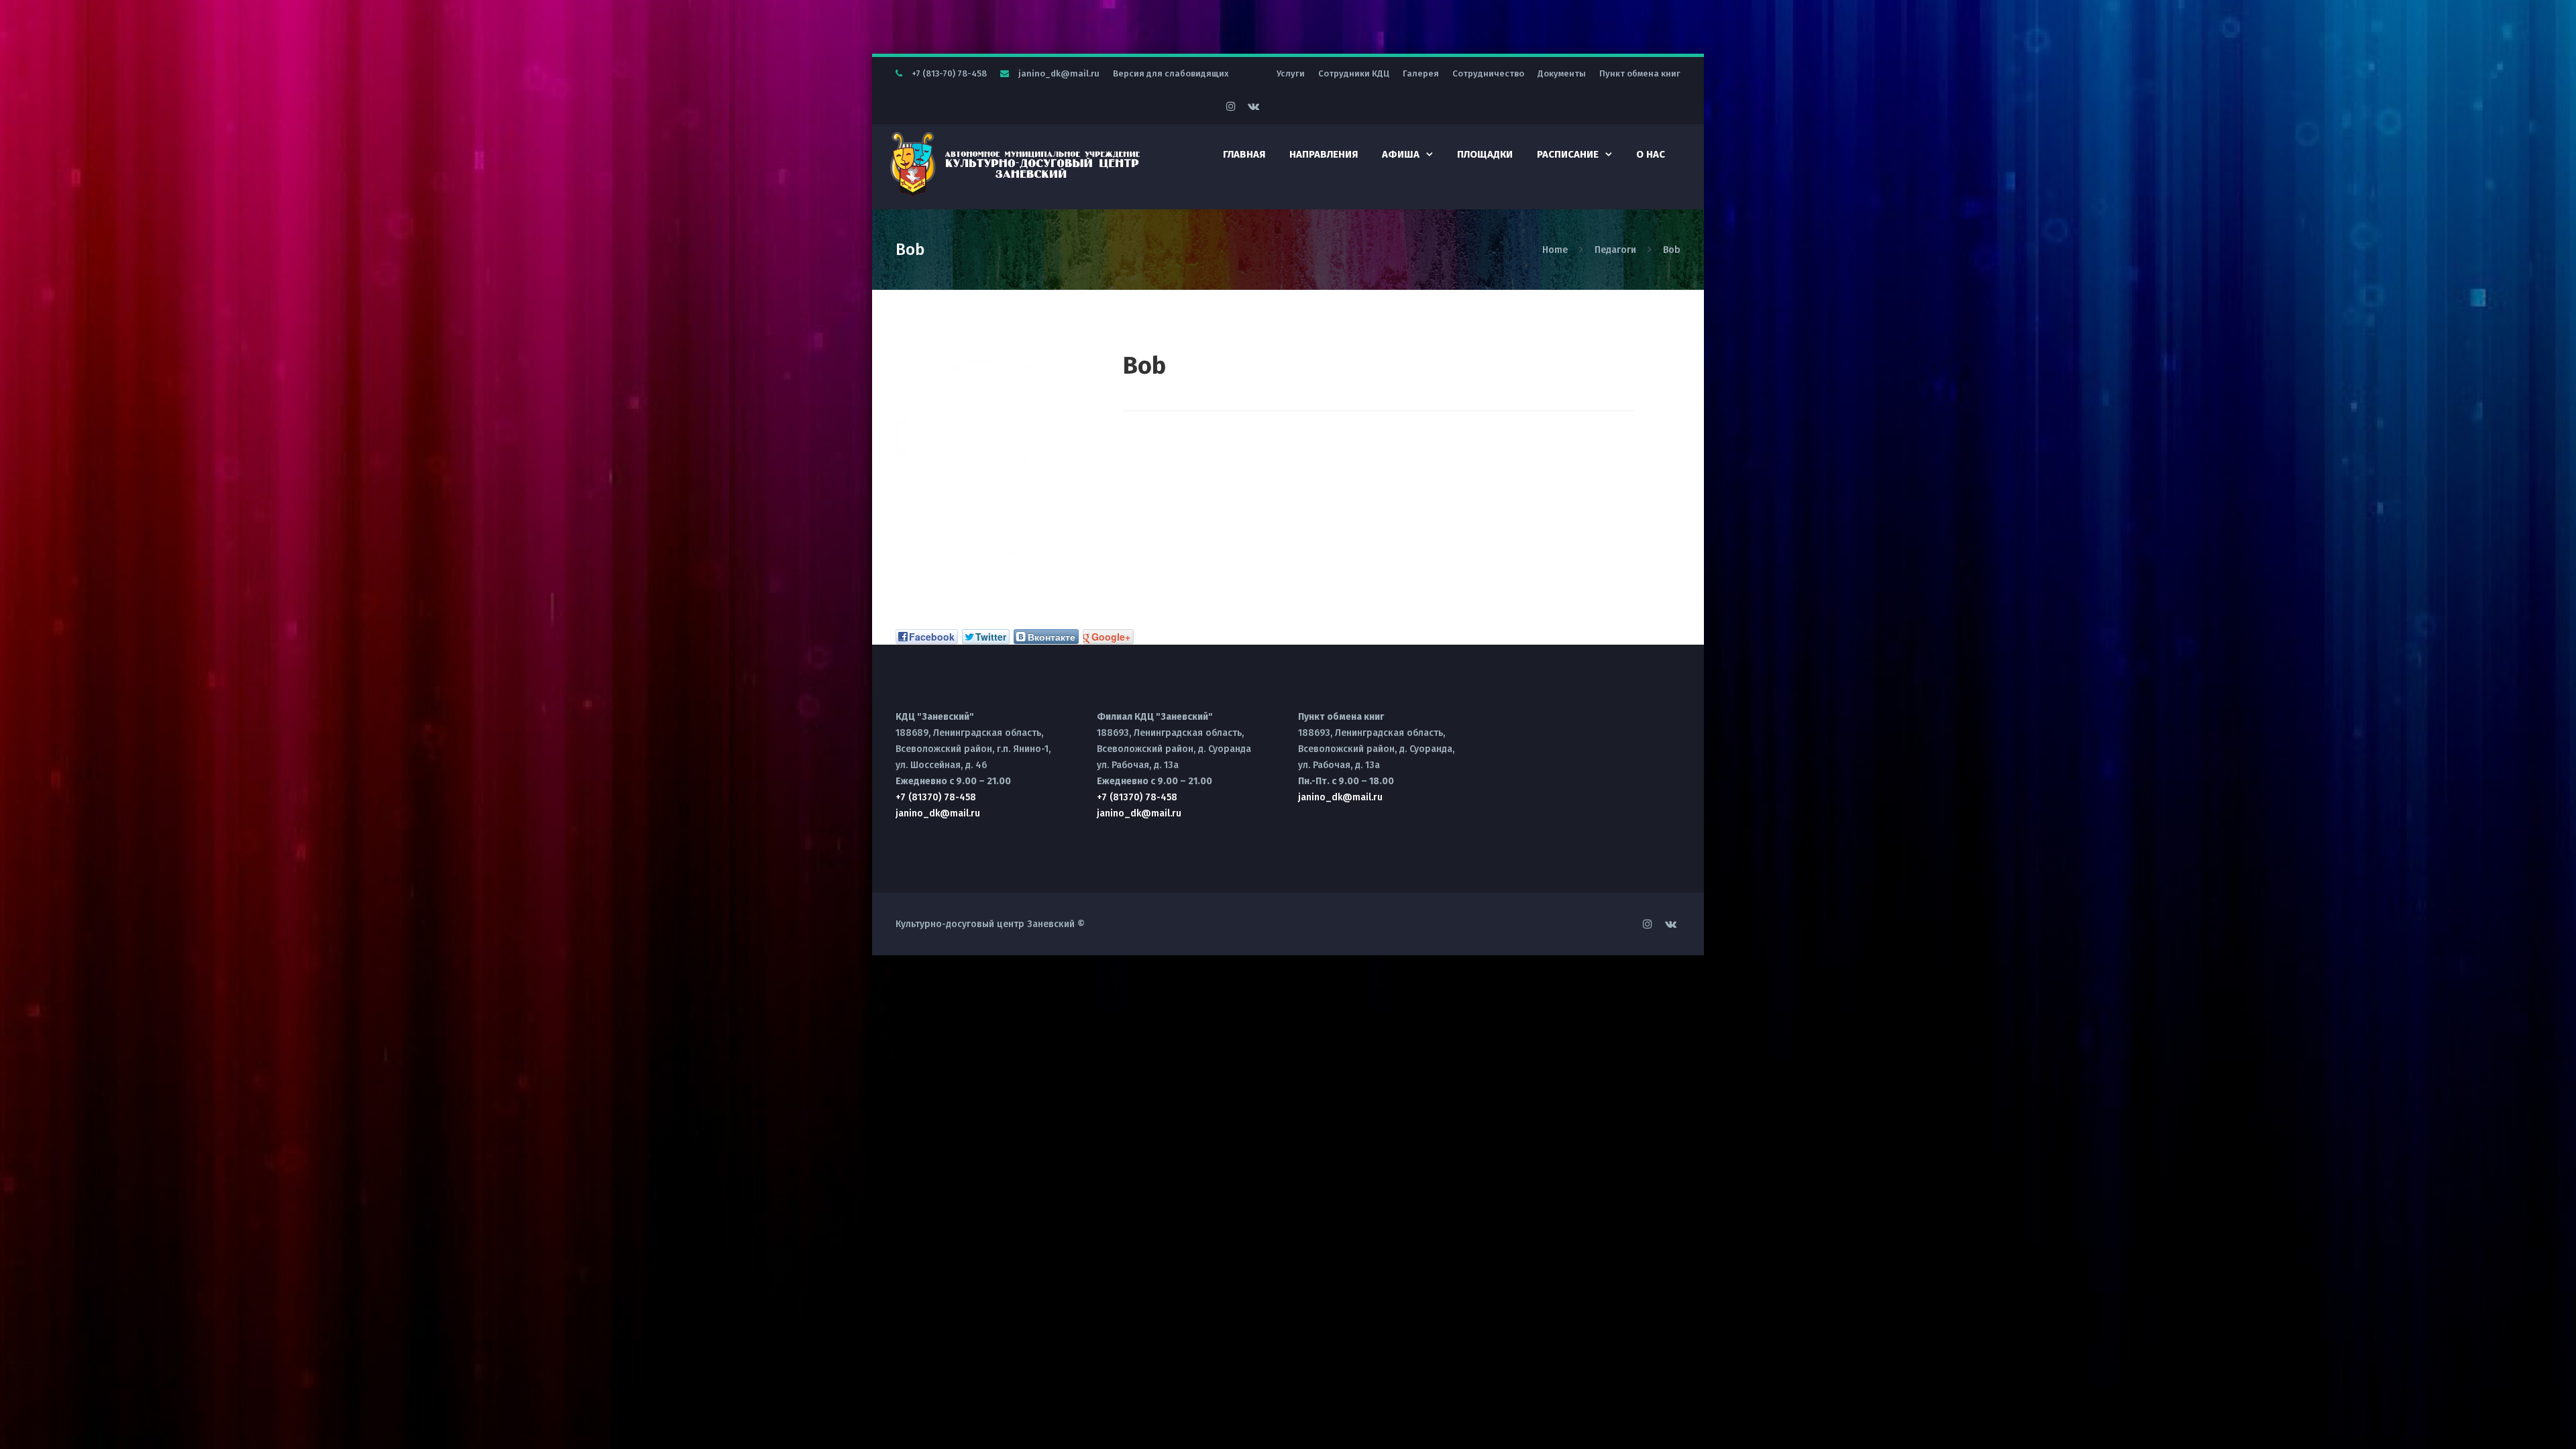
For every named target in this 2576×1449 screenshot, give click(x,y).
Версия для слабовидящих (1171, 73)
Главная (1244, 154)
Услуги (1291, 73)
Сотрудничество (1488, 73)
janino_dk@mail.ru (1059, 73)
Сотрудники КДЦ (1354, 73)
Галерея (1421, 73)
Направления (1324, 154)
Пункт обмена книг (1640, 73)
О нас (1651, 154)
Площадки (1485, 154)
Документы (1562, 73)
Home (1556, 250)
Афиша (1401, 154)
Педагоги (1615, 250)
